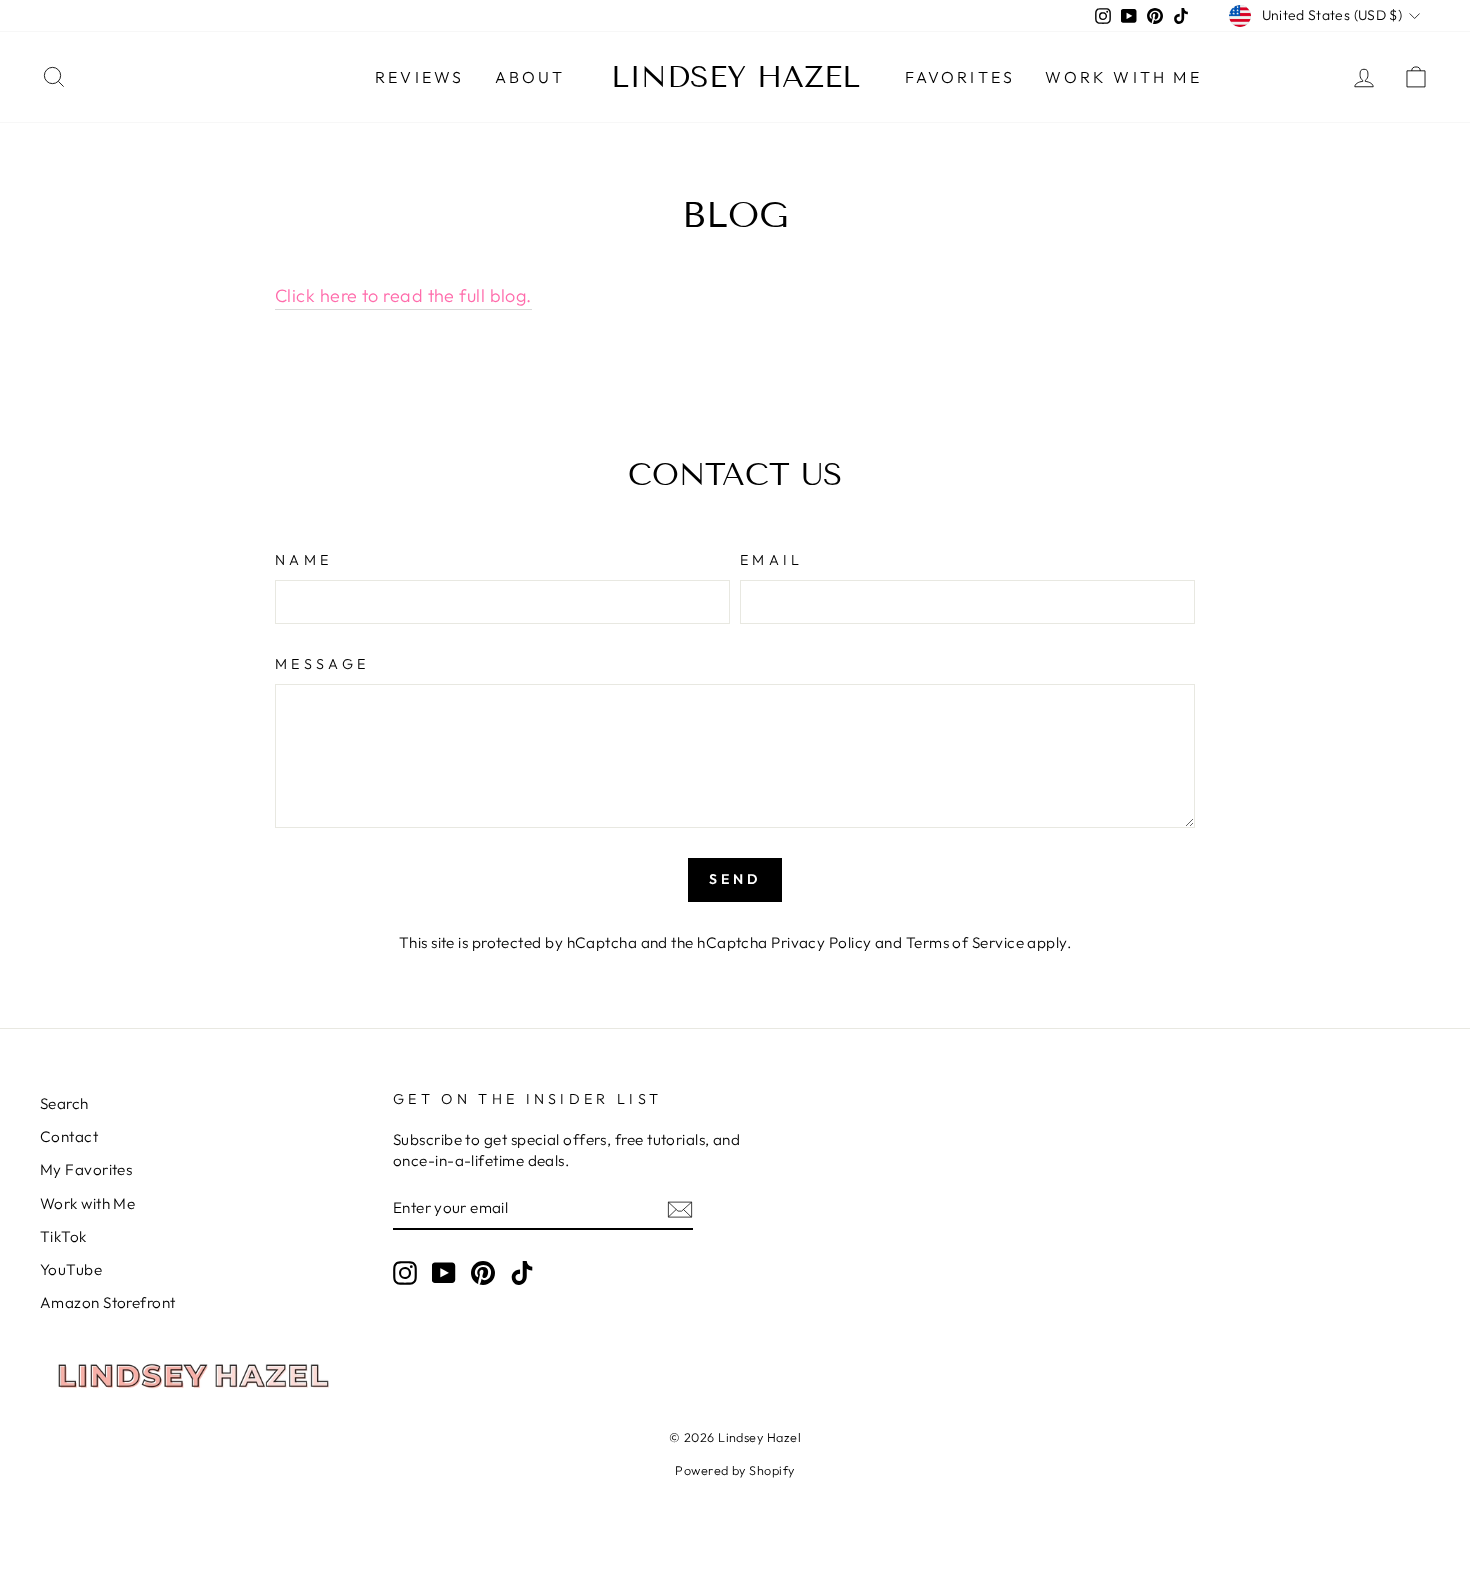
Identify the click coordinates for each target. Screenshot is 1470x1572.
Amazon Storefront (108, 1302)
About (530, 77)
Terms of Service (965, 942)
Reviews (419, 77)
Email (772, 560)
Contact (69, 1136)
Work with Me (1123, 77)
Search (64, 1103)
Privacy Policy (821, 942)
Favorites (960, 77)
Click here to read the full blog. (403, 295)
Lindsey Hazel (735, 77)
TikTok (63, 1236)
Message (322, 664)
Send (735, 879)
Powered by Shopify (734, 1470)
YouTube (71, 1269)
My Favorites (86, 1169)
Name (303, 560)
